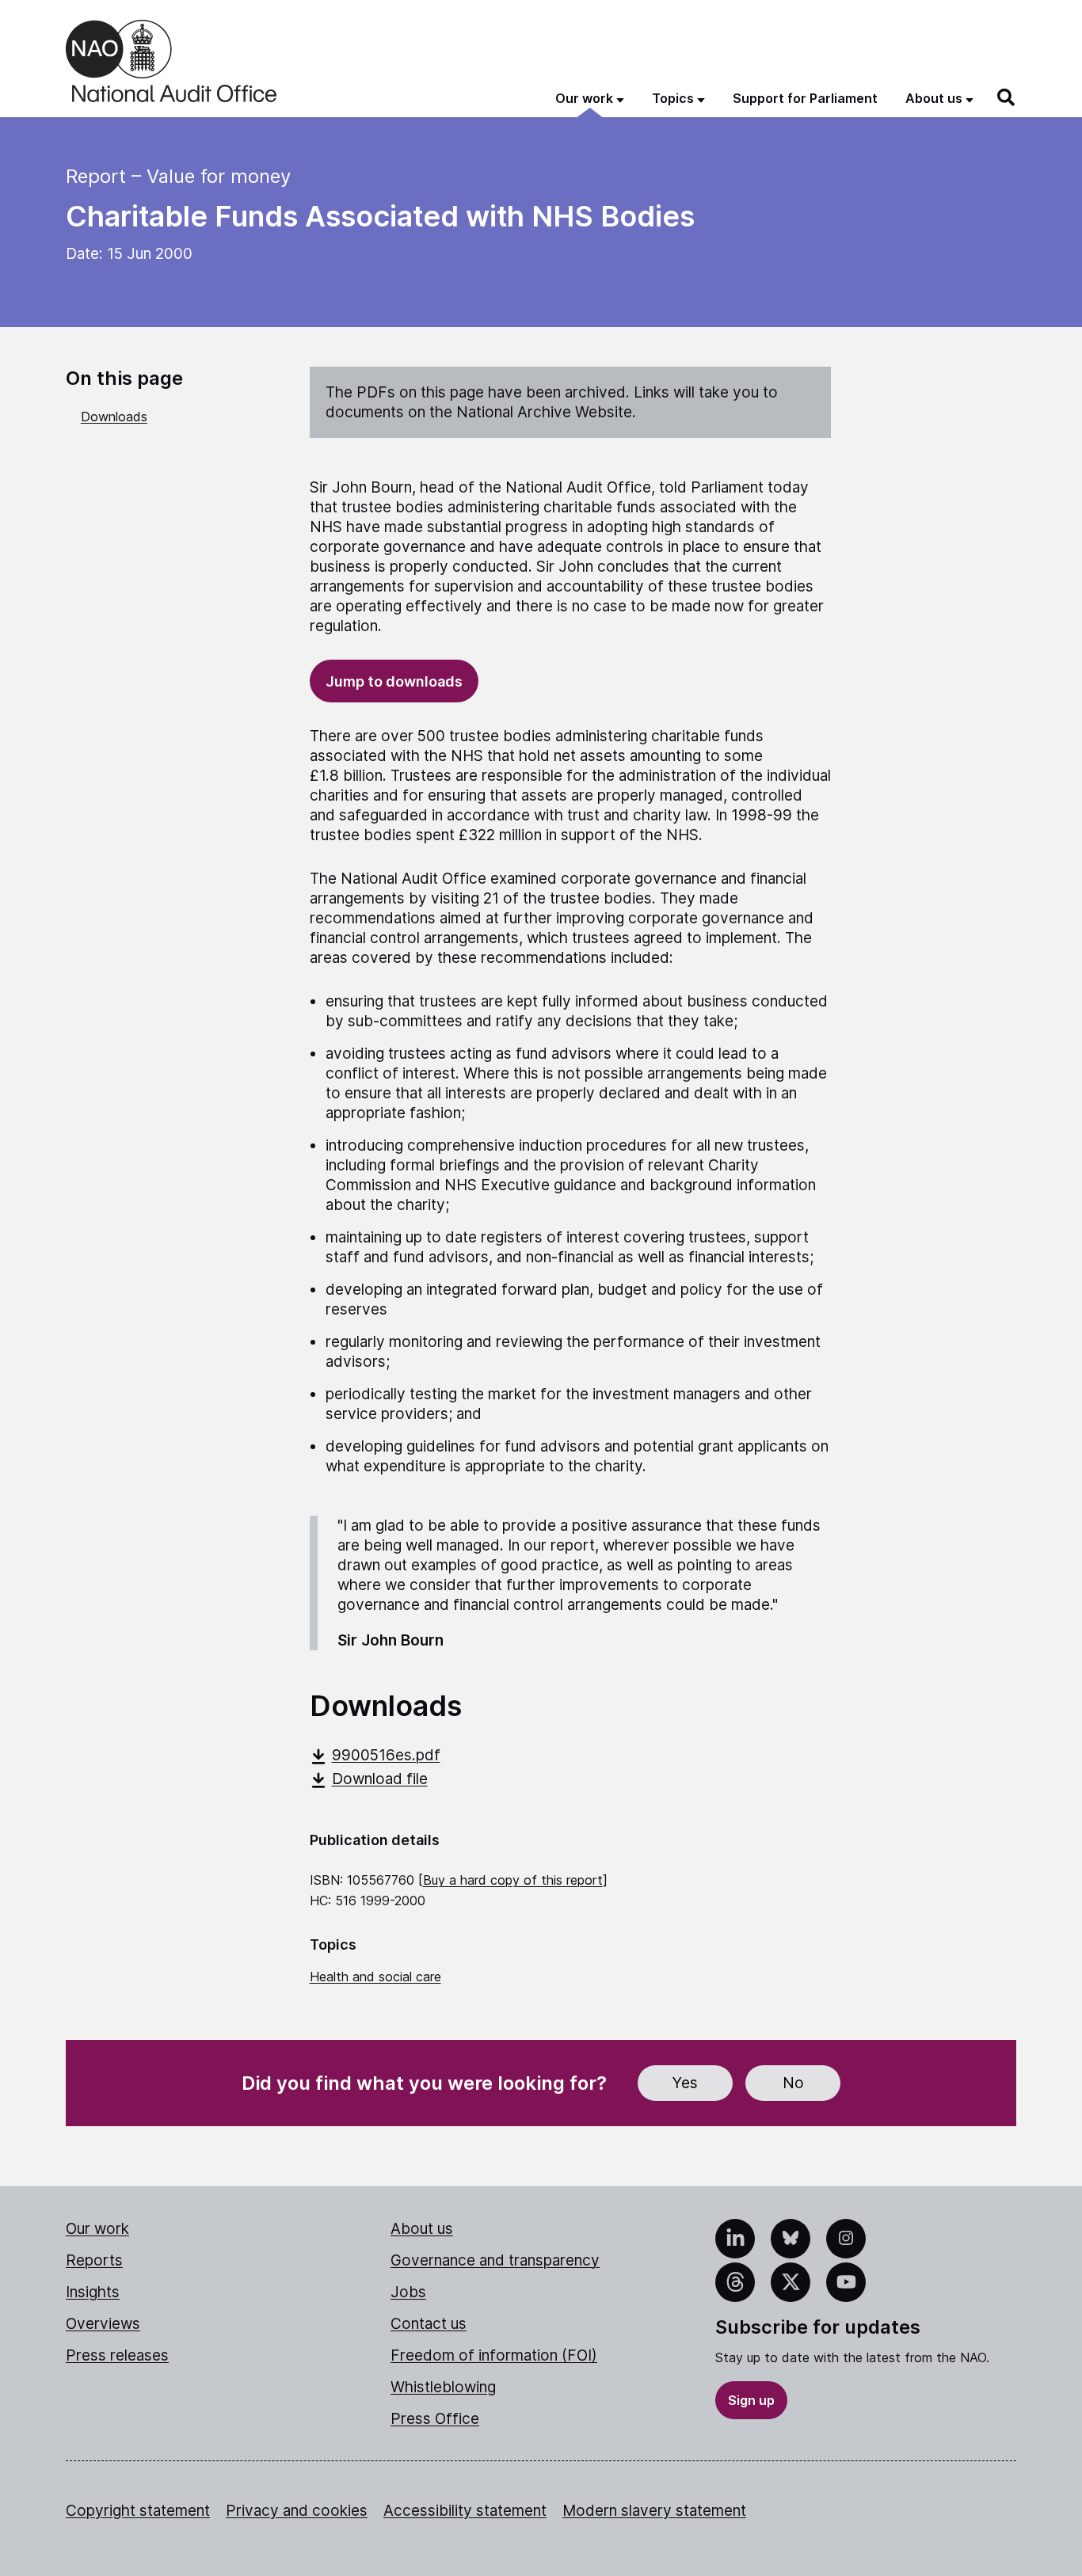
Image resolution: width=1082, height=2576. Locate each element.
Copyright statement (138, 2511)
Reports (94, 2260)
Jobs (408, 2292)
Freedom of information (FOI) (494, 2355)
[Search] (1007, 97)
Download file (380, 1779)
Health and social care (375, 1977)
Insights (93, 2292)
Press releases (117, 2355)
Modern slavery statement (654, 2511)
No (793, 2083)
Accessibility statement (465, 2511)
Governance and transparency (495, 2260)
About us (422, 2229)
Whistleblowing (443, 2387)
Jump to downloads (394, 681)
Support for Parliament (805, 98)
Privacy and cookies (297, 2511)
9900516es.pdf (386, 1755)
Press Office (435, 2419)
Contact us (429, 2324)
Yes (685, 2083)
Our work (97, 2229)
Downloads (114, 417)
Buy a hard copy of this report (513, 1880)
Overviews (103, 2324)
